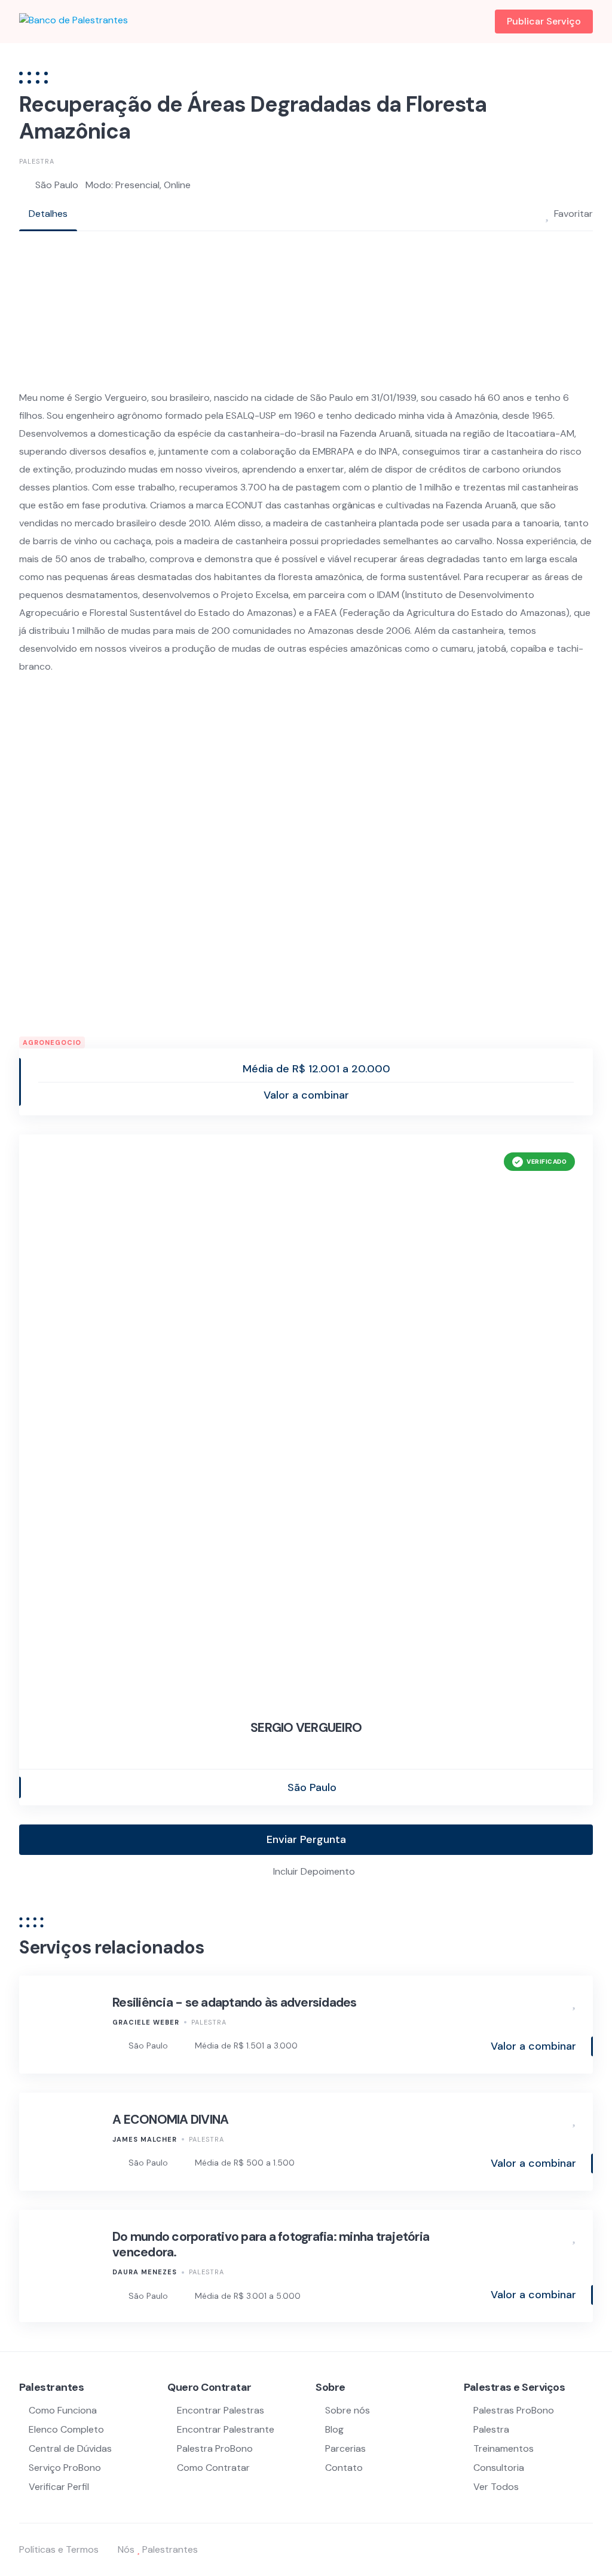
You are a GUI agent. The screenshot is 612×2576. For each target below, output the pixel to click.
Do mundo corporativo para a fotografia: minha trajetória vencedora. (271, 2244)
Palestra (37, 161)
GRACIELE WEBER (146, 2022)
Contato (344, 2468)
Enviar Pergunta (306, 1839)
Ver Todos (496, 2487)
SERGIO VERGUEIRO (306, 1728)
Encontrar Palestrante (226, 2429)
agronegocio (52, 1042)
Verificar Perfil (59, 2487)
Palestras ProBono (514, 2410)
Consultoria (499, 2468)
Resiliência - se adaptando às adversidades (235, 2002)
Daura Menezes (145, 2272)
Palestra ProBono (215, 2448)
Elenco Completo (66, 2429)
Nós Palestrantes (158, 2549)
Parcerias (345, 2448)
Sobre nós (348, 2410)
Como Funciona (63, 2410)
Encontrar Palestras (221, 2410)
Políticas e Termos (59, 2549)
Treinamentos (504, 2448)
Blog (334, 2429)
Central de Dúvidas (70, 2448)
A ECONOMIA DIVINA (170, 2120)
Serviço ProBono (66, 2468)
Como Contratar (213, 2468)
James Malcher (145, 2139)
